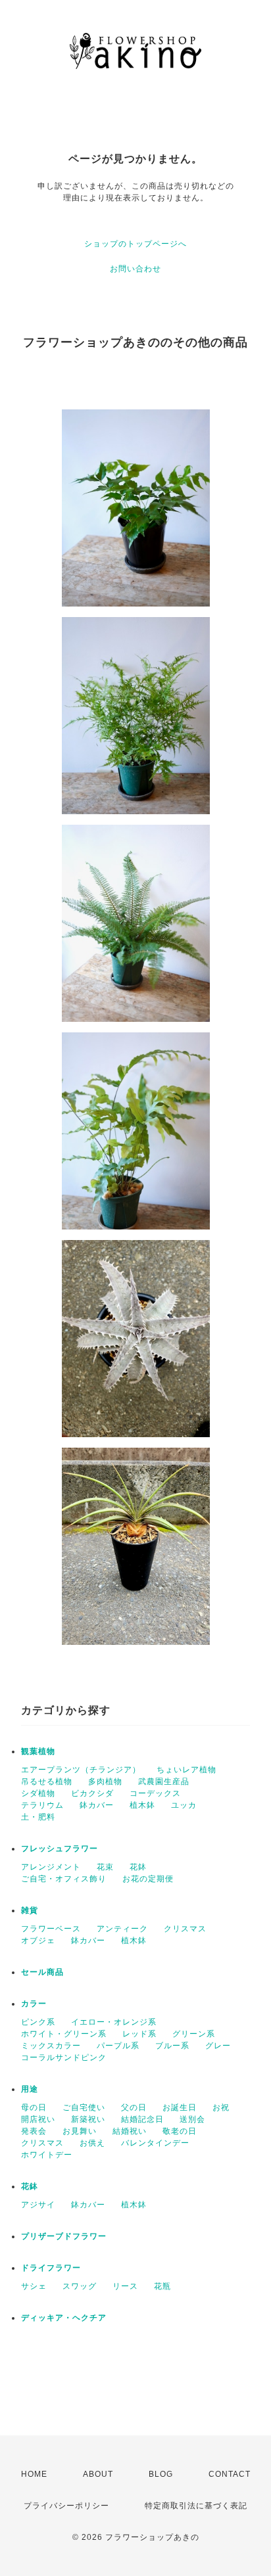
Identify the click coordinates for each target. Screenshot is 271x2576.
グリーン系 (194, 2034)
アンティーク (122, 1929)
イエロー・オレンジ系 (114, 2022)
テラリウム (42, 1805)
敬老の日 (180, 2131)
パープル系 (118, 2046)
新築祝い (88, 2119)
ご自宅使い (84, 2107)
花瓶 (162, 2286)
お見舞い (80, 2131)
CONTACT (230, 2474)
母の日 (34, 2107)
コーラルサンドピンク (64, 2058)
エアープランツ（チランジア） (81, 1770)
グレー (218, 2046)
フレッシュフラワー (60, 1849)
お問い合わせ (135, 269)
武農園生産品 (164, 1782)
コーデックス (155, 1793)
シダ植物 (38, 1793)
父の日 (134, 2107)
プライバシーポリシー (66, 2506)
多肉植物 (105, 1782)
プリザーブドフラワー (64, 2236)
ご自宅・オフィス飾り (64, 1879)
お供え (92, 2143)
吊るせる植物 (47, 1782)
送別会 (192, 2119)
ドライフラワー (51, 2268)
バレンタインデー (155, 2143)
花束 (105, 1867)
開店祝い (38, 2119)
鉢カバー (97, 1805)
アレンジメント (51, 1867)
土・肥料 (38, 1817)
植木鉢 (142, 1805)
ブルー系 (172, 2046)
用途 (30, 2089)
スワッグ (80, 2286)
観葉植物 (38, 1751)
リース (125, 2286)
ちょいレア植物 (186, 1770)
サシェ (34, 2286)
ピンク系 (38, 2022)
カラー (34, 2004)
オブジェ (38, 1941)
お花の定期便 (148, 1879)
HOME (34, 2474)
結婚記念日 (142, 2119)
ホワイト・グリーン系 (64, 2034)
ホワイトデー (47, 2155)
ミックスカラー (51, 2046)
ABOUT (98, 2474)
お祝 (221, 2107)
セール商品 (42, 1972)
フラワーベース (51, 1929)
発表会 (34, 2131)
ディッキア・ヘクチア (64, 2318)
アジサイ (38, 2205)
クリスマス (185, 1929)
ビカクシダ (92, 1793)
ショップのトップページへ (135, 244)
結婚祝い (130, 2131)
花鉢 (138, 1867)
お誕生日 (180, 2107)
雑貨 (30, 1910)
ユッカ (184, 1805)
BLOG (161, 2474)
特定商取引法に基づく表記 (196, 2506)
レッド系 (139, 2034)
